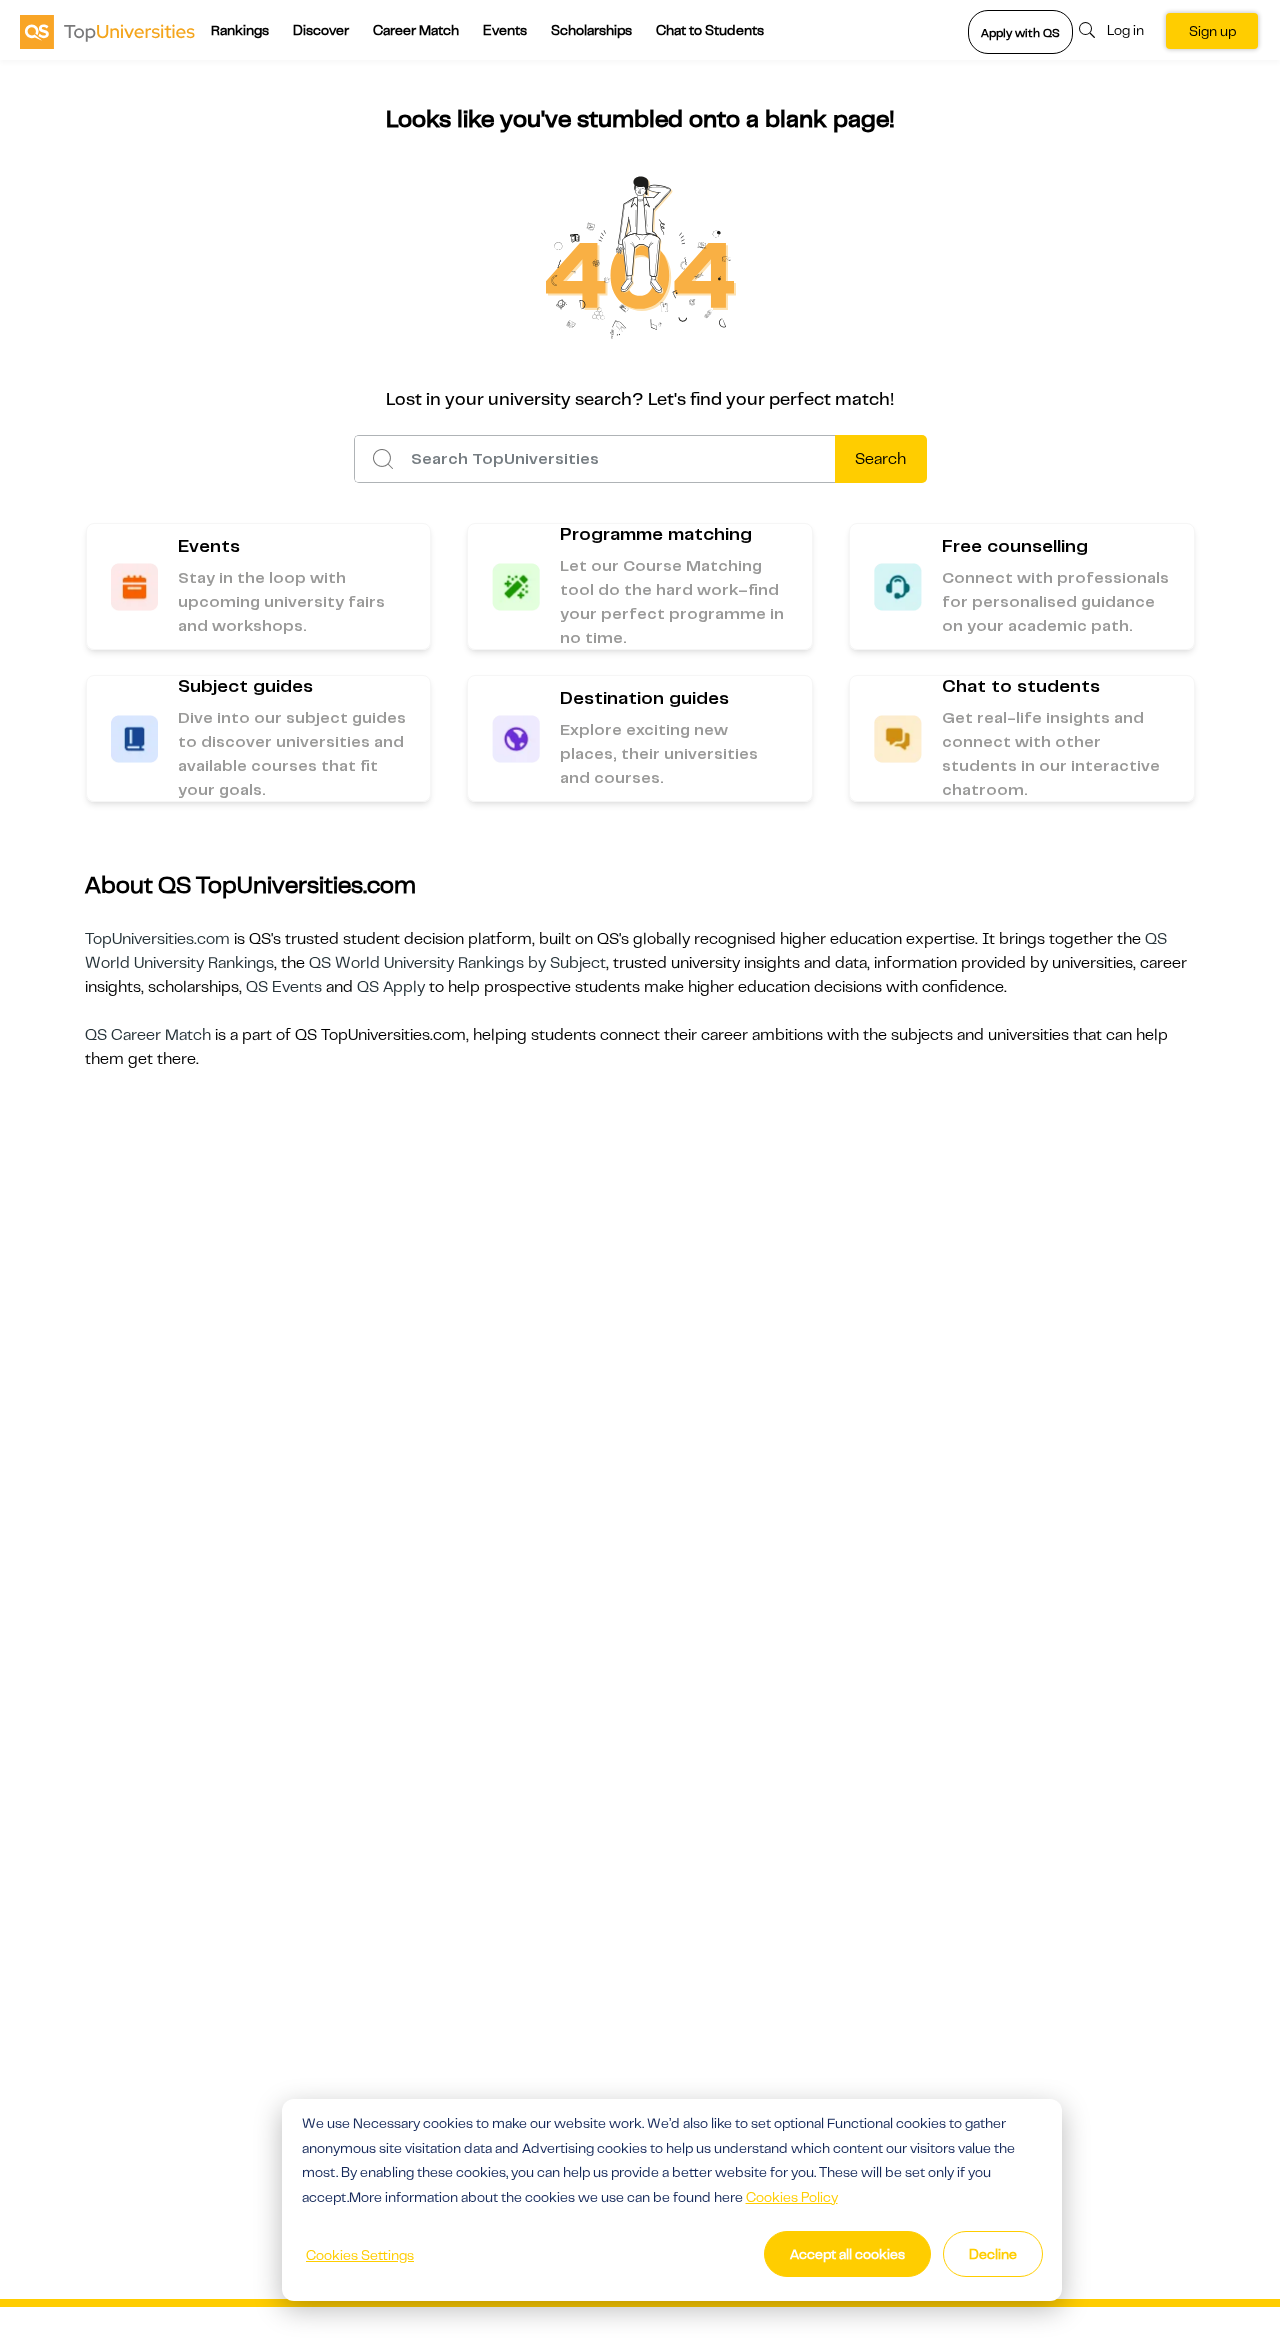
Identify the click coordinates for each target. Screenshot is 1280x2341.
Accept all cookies (847, 2254)
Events (505, 30)
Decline (993, 2254)
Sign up (1212, 31)
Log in (1125, 30)
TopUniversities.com (157, 939)
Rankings (240, 30)
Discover (321, 30)
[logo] (107, 31)
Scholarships (591, 30)
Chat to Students (710, 30)
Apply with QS (1020, 33)
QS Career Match (148, 1035)
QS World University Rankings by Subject (457, 963)
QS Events (284, 987)
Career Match (416, 30)
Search (880, 459)
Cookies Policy (792, 2197)
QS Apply (391, 987)
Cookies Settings (360, 2255)
